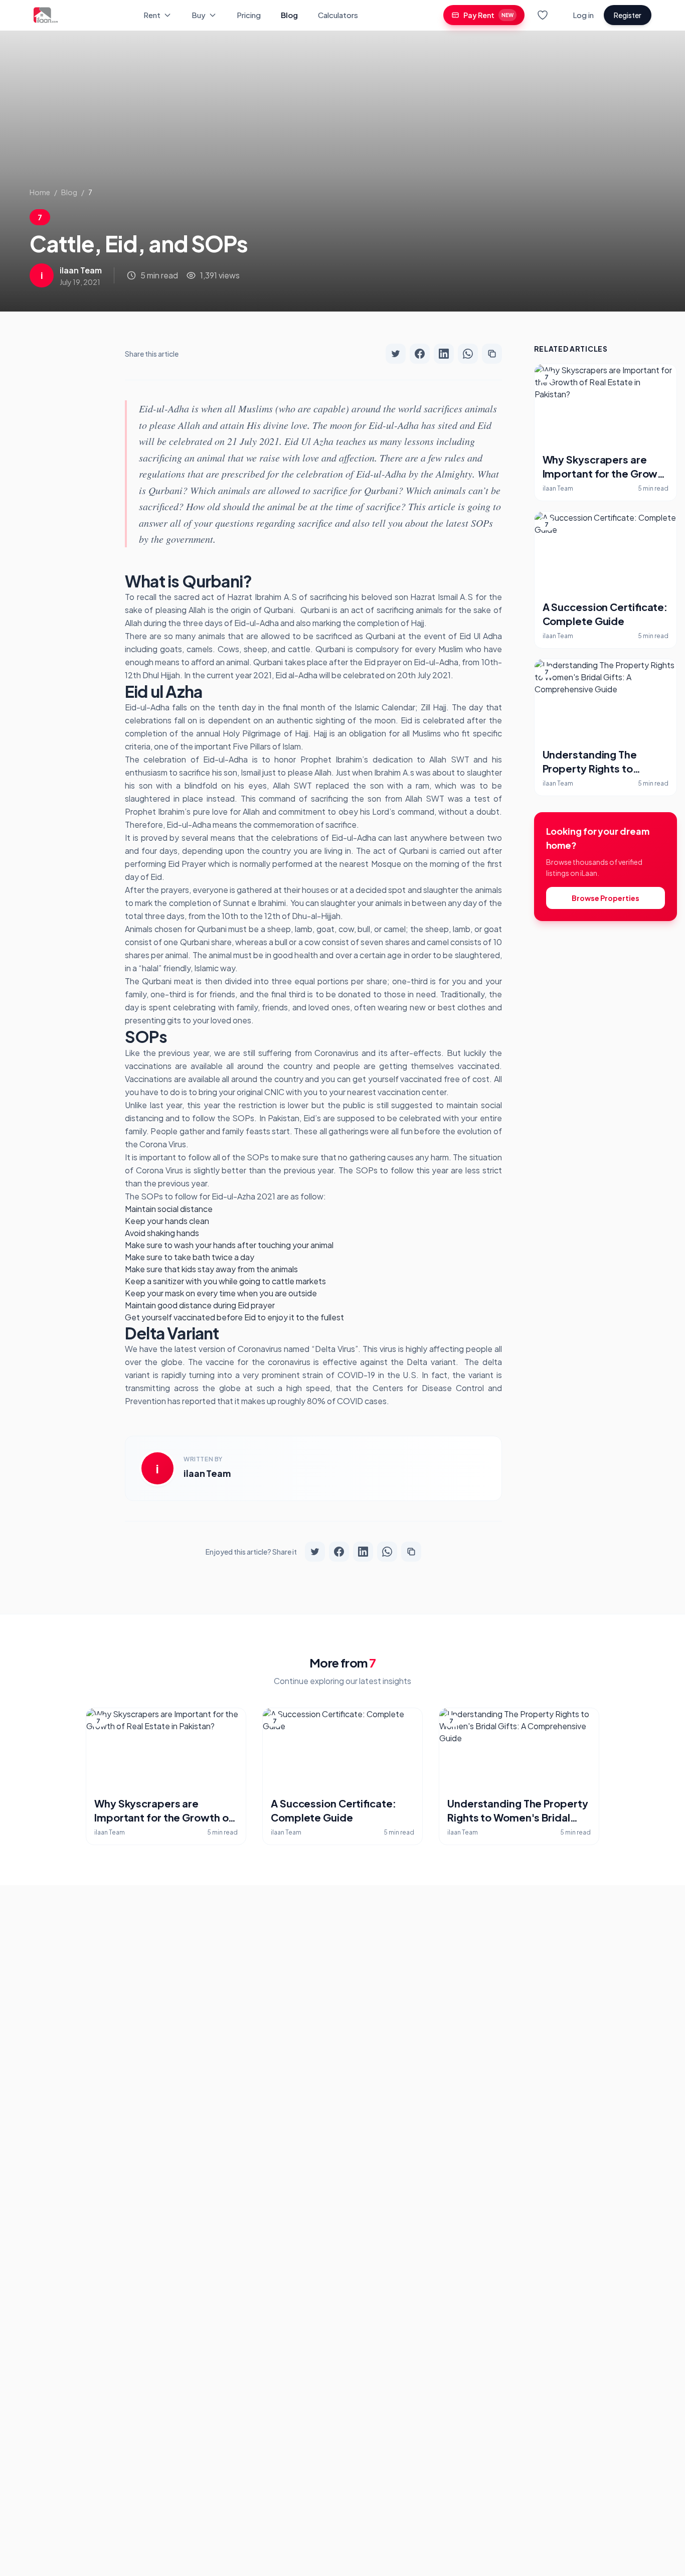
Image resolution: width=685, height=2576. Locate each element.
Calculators (338, 15)
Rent (152, 15)
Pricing (249, 15)
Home (40, 192)
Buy (199, 15)
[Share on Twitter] (396, 354)
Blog (289, 15)
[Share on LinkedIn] (444, 354)
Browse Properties (606, 898)
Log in (583, 15)
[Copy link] (492, 354)
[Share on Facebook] (420, 354)
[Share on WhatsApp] (468, 354)
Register (628, 15)
